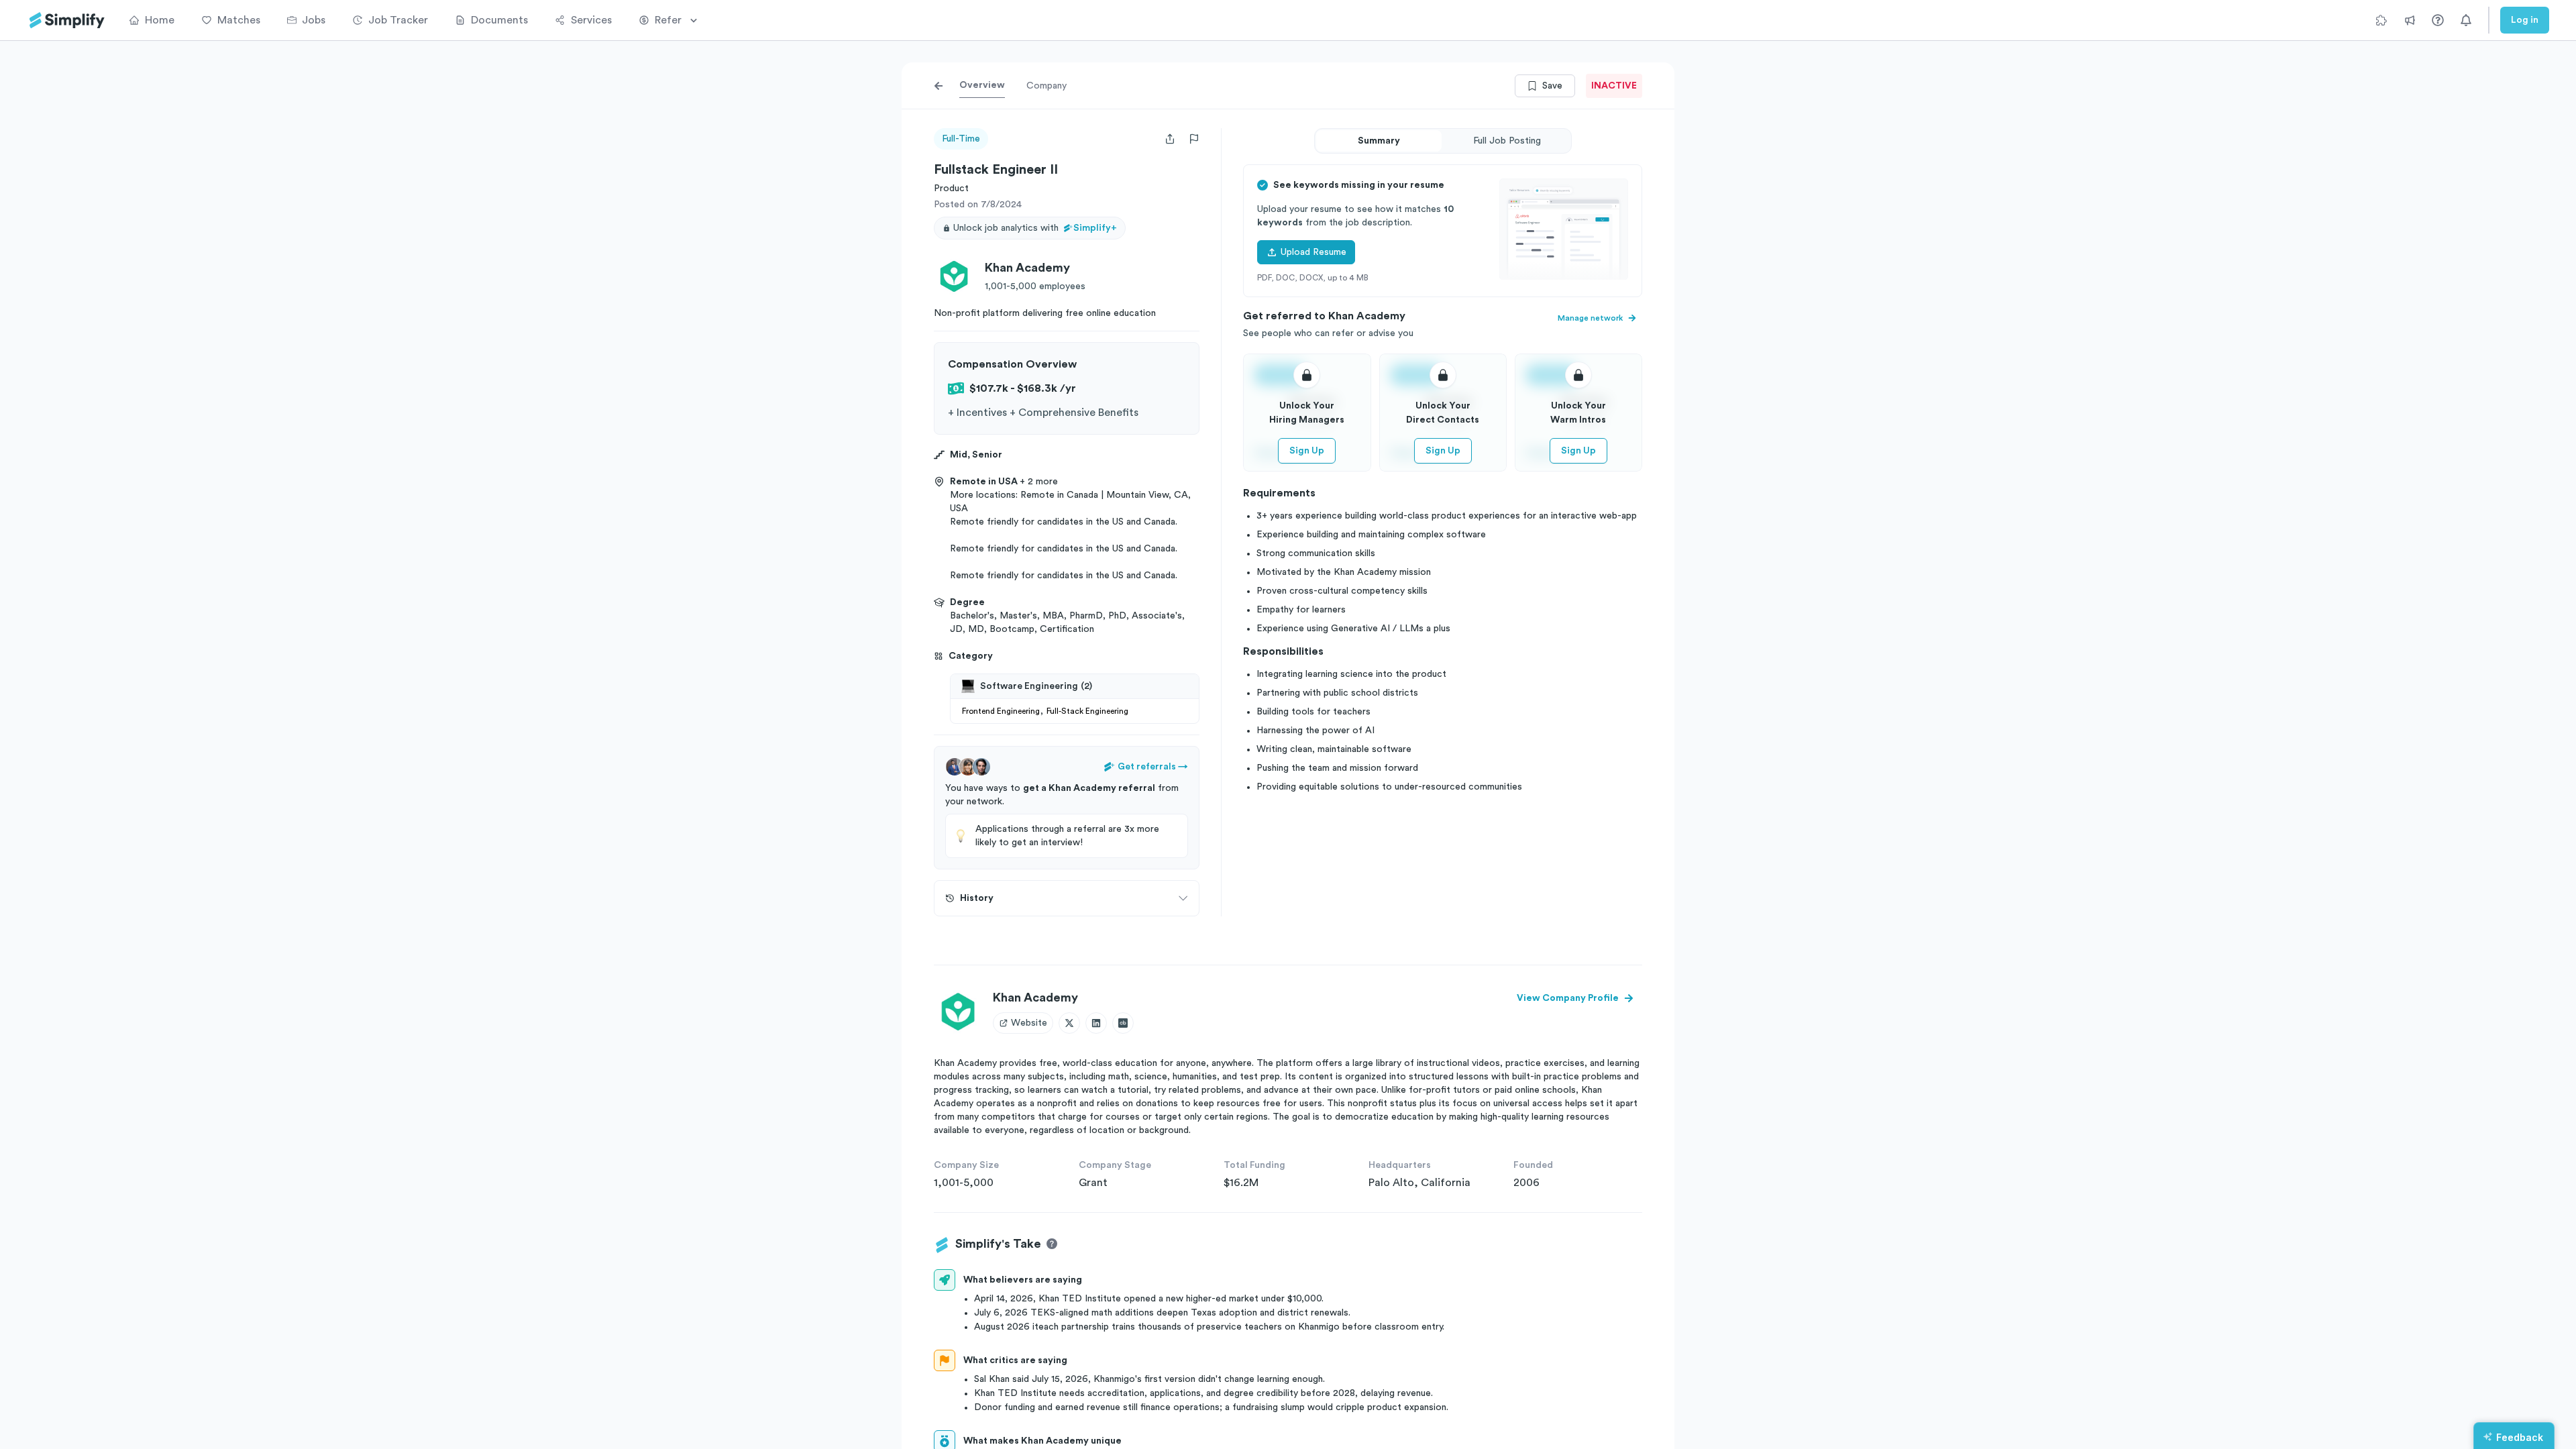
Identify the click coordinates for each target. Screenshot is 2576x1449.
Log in (2525, 20)
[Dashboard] (67, 20)
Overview (982, 85)
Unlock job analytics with (1035, 228)
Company (1046, 86)
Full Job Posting (1507, 141)
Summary (1379, 141)
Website (1029, 1023)
